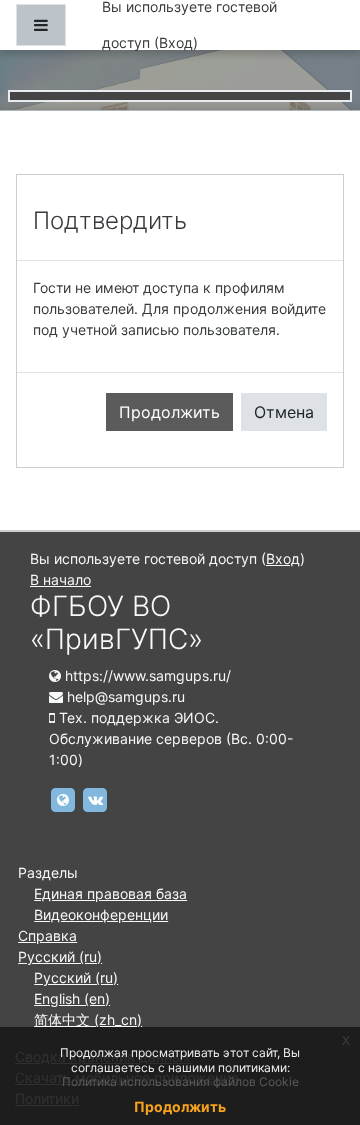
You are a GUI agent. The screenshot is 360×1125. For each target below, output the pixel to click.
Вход (176, 42)
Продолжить (169, 412)
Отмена (284, 412)
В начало (60, 579)
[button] (314, 1026)
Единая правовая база (110, 893)
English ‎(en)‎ (72, 998)
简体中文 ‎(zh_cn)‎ (88, 1019)
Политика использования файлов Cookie (180, 1081)
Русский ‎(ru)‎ (60, 956)
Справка (47, 935)
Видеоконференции (101, 914)
